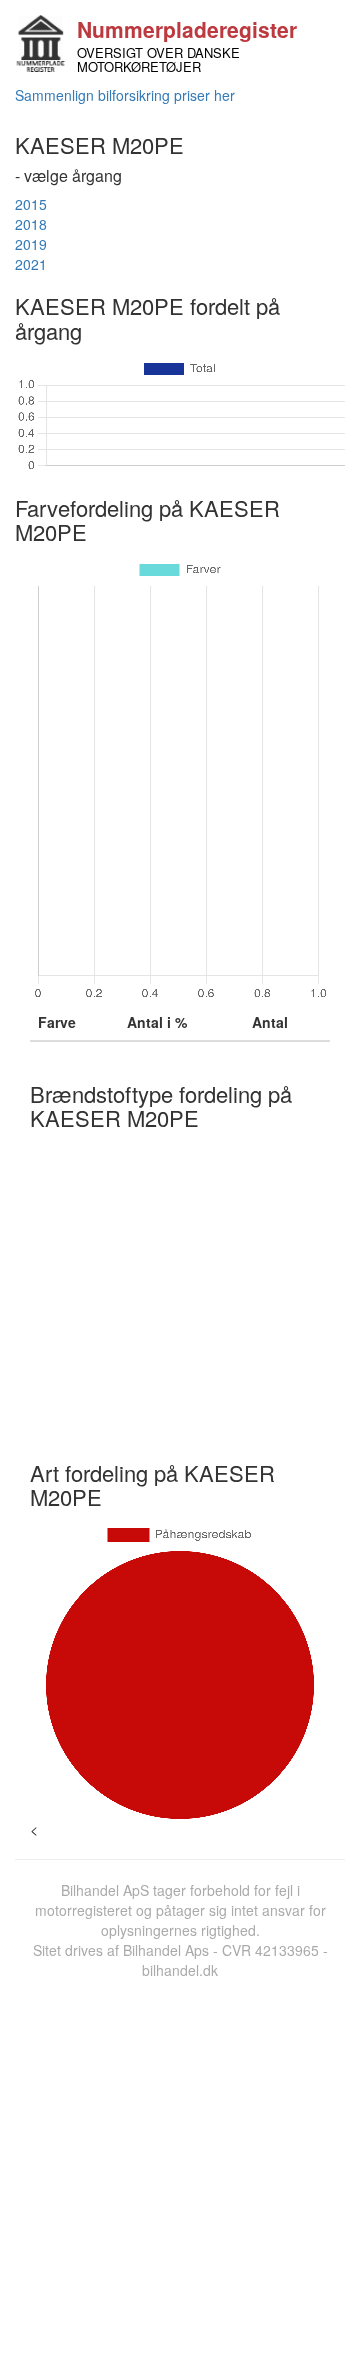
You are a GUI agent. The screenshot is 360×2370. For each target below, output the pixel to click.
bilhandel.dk (180, 1970)
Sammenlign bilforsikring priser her (125, 95)
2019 (31, 244)
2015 (31, 204)
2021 (31, 264)
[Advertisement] (180, 2170)
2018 (31, 224)
